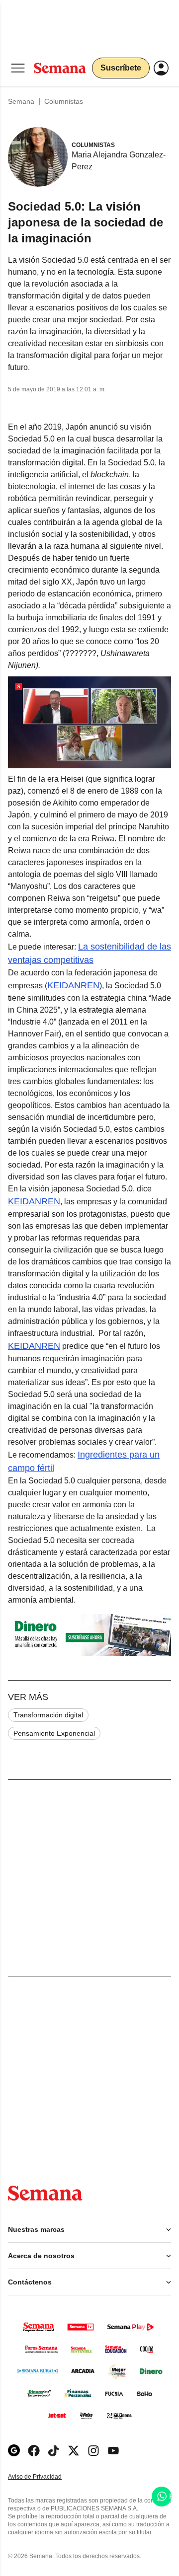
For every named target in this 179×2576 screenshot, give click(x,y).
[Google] (14, 2451)
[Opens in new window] (34, 2451)
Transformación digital (48, 1715)
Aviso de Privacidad (45, 2477)
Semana (21, 101)
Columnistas (64, 101)
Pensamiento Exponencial (54, 1733)
